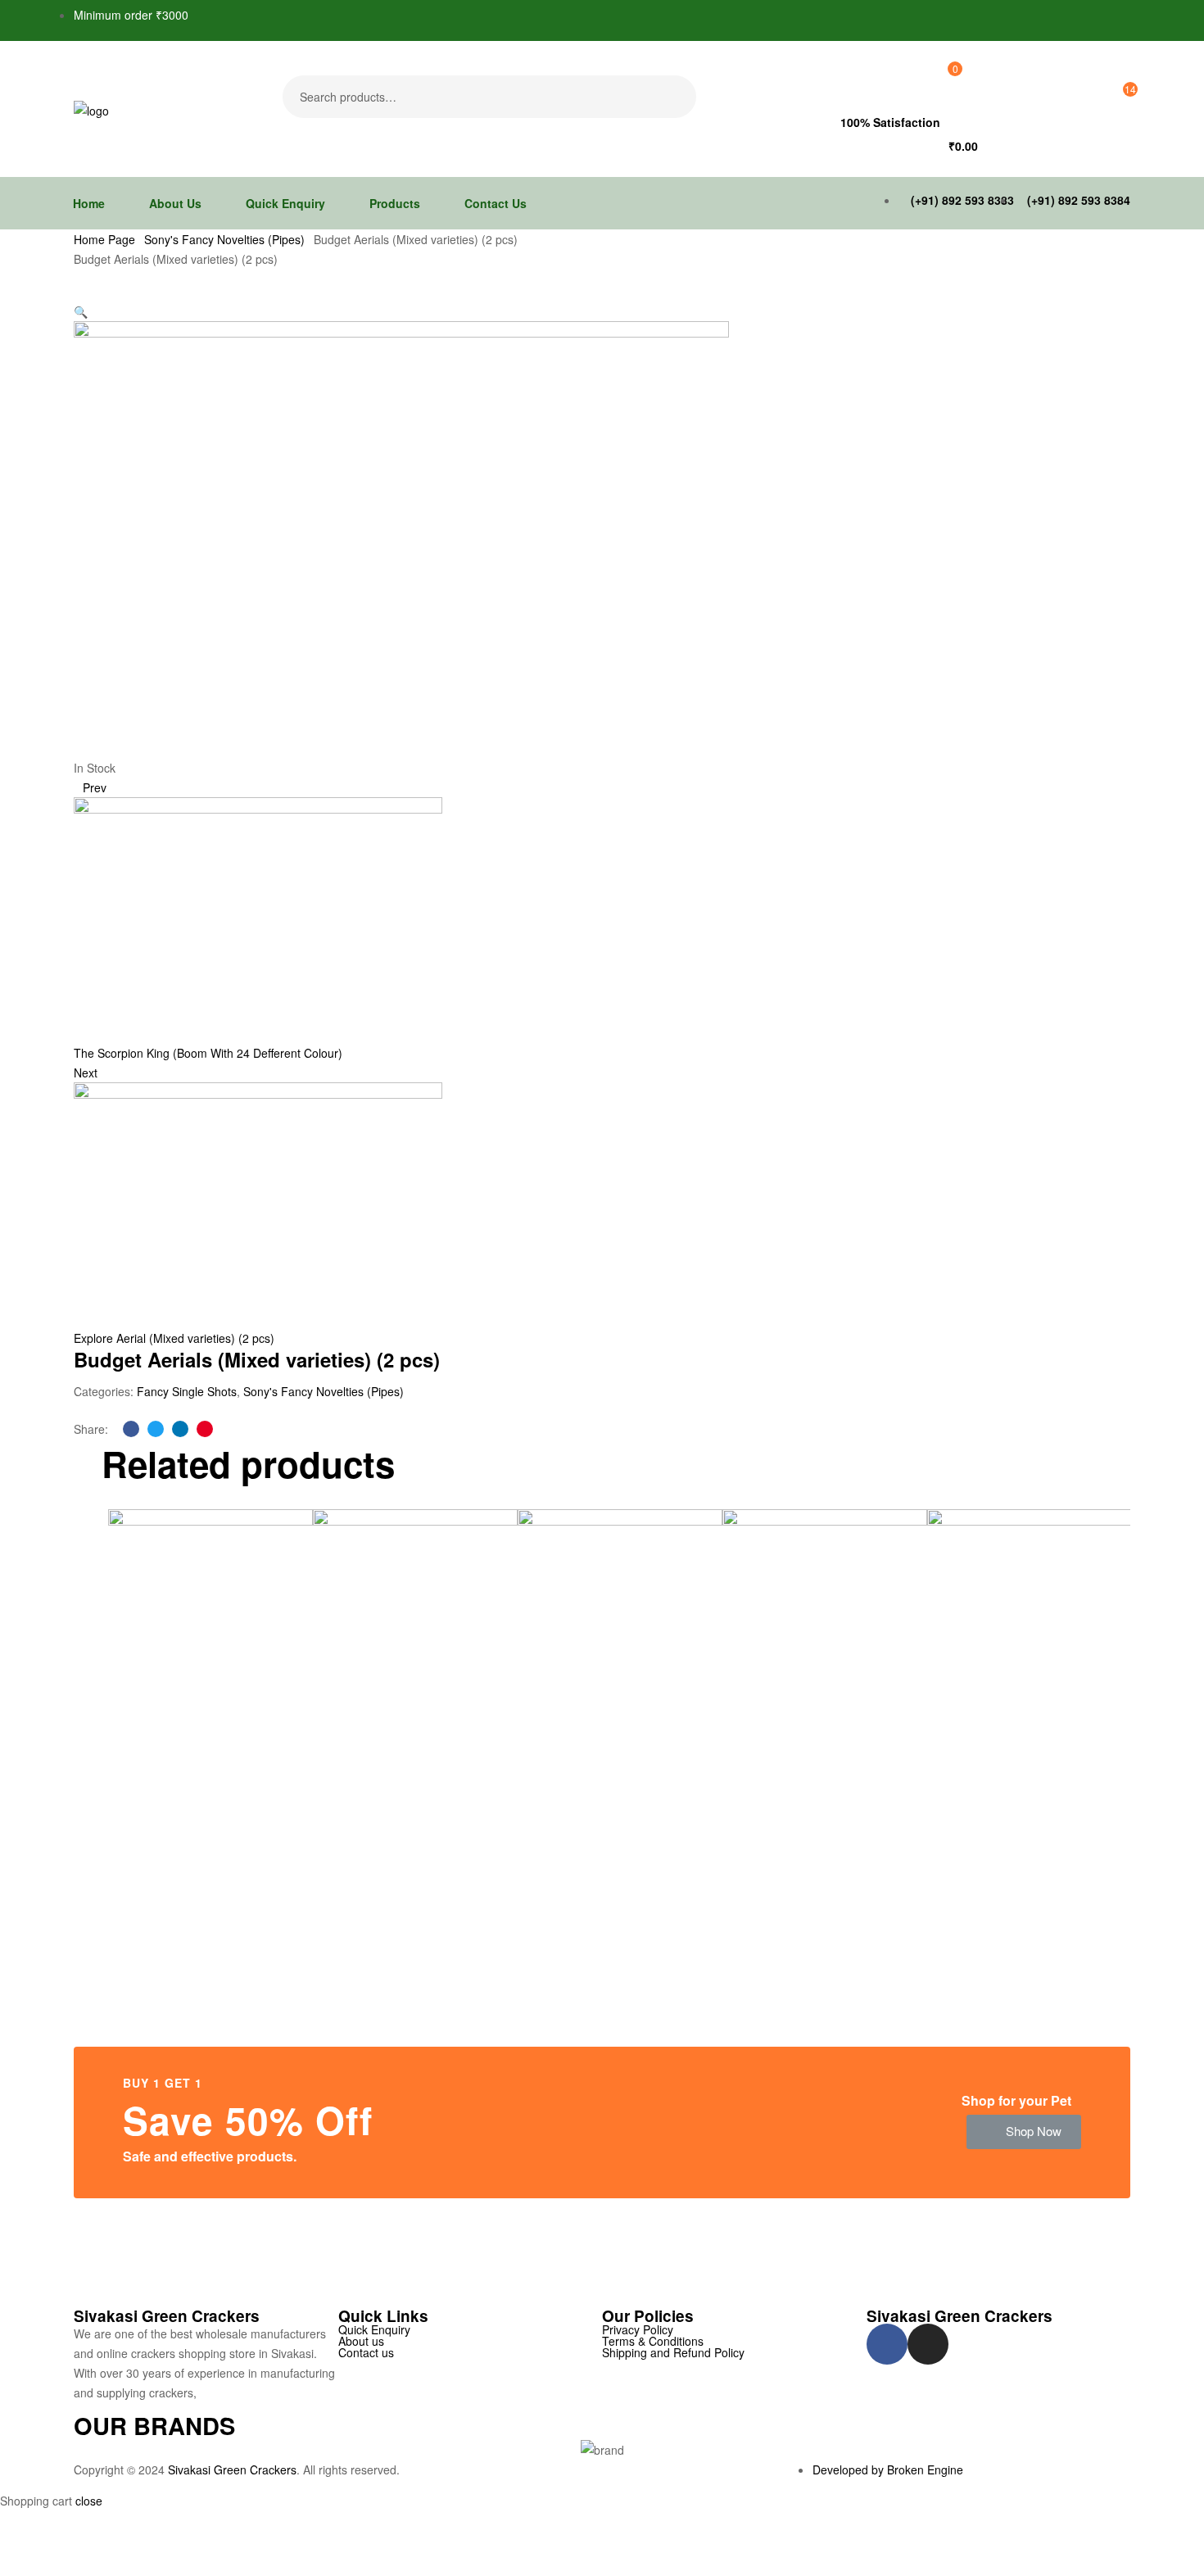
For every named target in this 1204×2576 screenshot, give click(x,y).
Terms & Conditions (653, 2341)
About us (361, 2341)
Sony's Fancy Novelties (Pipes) (224, 239)
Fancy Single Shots (187, 1391)
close (89, 2501)
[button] (1024, 2132)
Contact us (366, 2352)
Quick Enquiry (374, 2329)
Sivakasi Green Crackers (232, 2469)
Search (674, 97)
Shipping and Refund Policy (673, 2352)
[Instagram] (928, 2344)
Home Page (104, 239)
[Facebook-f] (887, 2344)
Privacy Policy (638, 2329)
